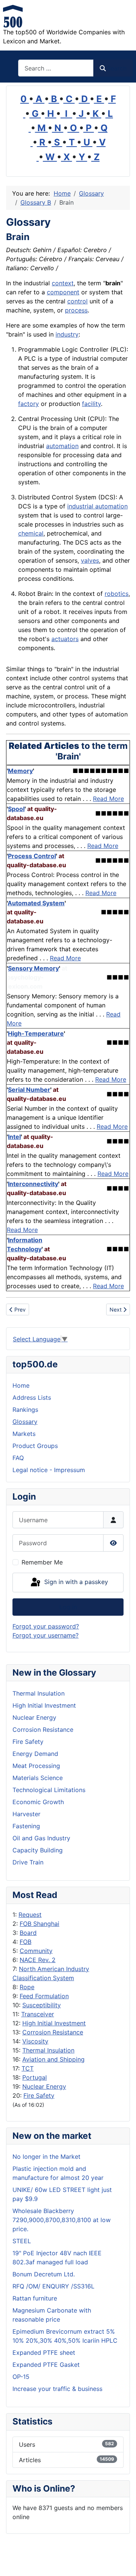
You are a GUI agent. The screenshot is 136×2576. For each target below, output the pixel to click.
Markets (24, 1434)
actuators (65, 639)
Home (21, 1385)
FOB (25, 1942)
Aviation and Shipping (53, 2059)
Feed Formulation (44, 1996)
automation (62, 446)
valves (90, 560)
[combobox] (56, 68)
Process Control (32, 856)
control (77, 301)
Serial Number (29, 1090)
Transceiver (38, 2014)
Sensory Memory (33, 968)
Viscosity (35, 2041)
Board (28, 1933)
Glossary (25, 1422)
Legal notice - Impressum (49, 1470)
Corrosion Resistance (53, 2032)
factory (29, 404)
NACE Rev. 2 (38, 1960)
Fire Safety (39, 2095)
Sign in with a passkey (75, 1582)
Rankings (25, 1410)
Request (30, 1915)
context (63, 283)
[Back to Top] (123, 2562)
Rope (27, 1987)
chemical (31, 533)
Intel (14, 1137)
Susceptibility (42, 2005)
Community (36, 1951)
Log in (68, 1607)
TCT (28, 2068)
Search (117, 68)
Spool (16, 809)
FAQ (18, 1458)
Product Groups (35, 1446)
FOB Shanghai (39, 1924)
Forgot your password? (46, 1626)
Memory (20, 771)
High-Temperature (36, 1033)
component (63, 292)
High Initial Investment (54, 2023)
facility (91, 404)
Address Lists (32, 1397)
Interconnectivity (33, 1184)
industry (67, 334)
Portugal (35, 2077)
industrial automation (97, 506)
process (76, 310)
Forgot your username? (46, 1635)
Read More (108, 799)
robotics (117, 594)
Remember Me (42, 1562)
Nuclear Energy (44, 2086)
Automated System (36, 903)
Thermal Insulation (48, 2050)
